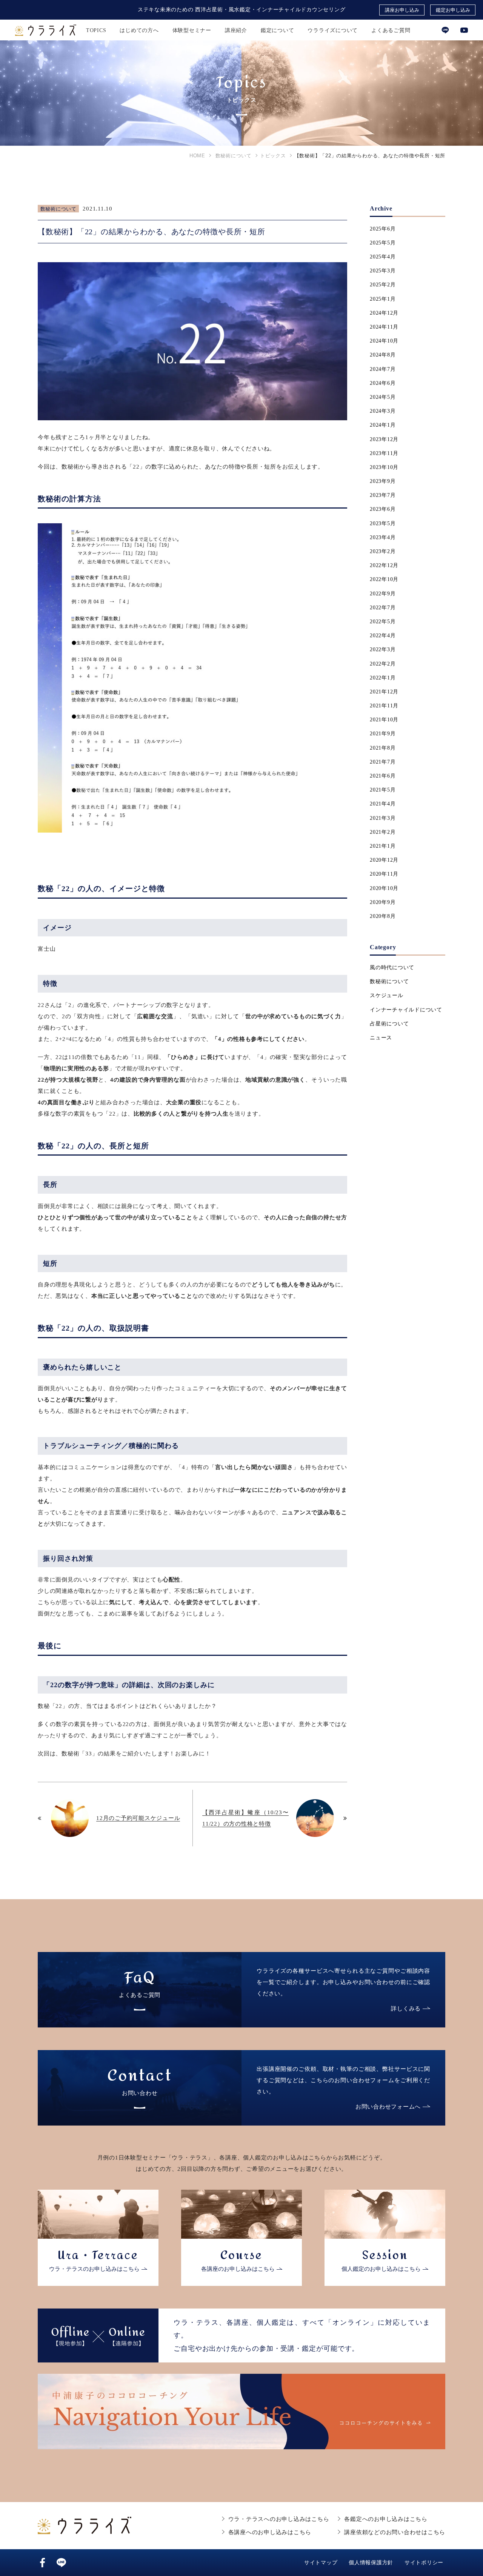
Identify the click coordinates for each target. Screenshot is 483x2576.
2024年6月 (383, 383)
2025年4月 (383, 257)
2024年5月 (383, 397)
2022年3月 (383, 649)
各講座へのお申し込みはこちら (270, 2532)
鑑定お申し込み (453, 10)
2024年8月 (383, 355)
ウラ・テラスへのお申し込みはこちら (279, 2519)
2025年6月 (383, 229)
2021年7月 (383, 762)
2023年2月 (383, 551)
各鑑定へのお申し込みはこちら (386, 2519)
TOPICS (96, 30)
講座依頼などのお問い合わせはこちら (395, 2532)
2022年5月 (383, 622)
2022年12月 (384, 565)
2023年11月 (384, 453)
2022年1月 (383, 678)
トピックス (273, 156)
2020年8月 (383, 916)
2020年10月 (384, 888)
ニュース (381, 1038)
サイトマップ (321, 2563)
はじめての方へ (139, 30)
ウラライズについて (333, 30)
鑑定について (278, 30)
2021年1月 (383, 846)
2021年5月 (383, 790)
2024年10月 (384, 341)
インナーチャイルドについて (406, 1010)
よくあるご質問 (391, 30)
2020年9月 (383, 902)
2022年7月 (383, 608)
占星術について (389, 1024)
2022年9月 (383, 594)
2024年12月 (384, 313)
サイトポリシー (424, 2563)
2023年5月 (383, 523)
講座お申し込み (402, 10)
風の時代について (392, 968)
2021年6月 (383, 776)
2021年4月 (383, 804)
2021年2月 (383, 832)
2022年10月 (384, 579)
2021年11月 (384, 706)
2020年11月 (384, 874)
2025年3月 (383, 271)
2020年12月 (384, 860)
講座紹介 (236, 30)
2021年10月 (384, 720)
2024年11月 (384, 327)
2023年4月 (383, 537)
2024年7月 (383, 369)
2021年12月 (384, 692)
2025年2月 (383, 285)
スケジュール (387, 995)
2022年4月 (383, 636)
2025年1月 (383, 299)
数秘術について (58, 209)
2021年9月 (383, 734)
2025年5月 (383, 243)
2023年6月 (383, 509)
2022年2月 (383, 664)
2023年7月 (383, 495)
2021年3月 (383, 818)
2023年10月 (384, 467)
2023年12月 (384, 439)
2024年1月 (383, 425)
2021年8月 (383, 748)
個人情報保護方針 (371, 2563)
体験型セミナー (192, 30)
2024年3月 (383, 411)
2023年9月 (383, 481)
